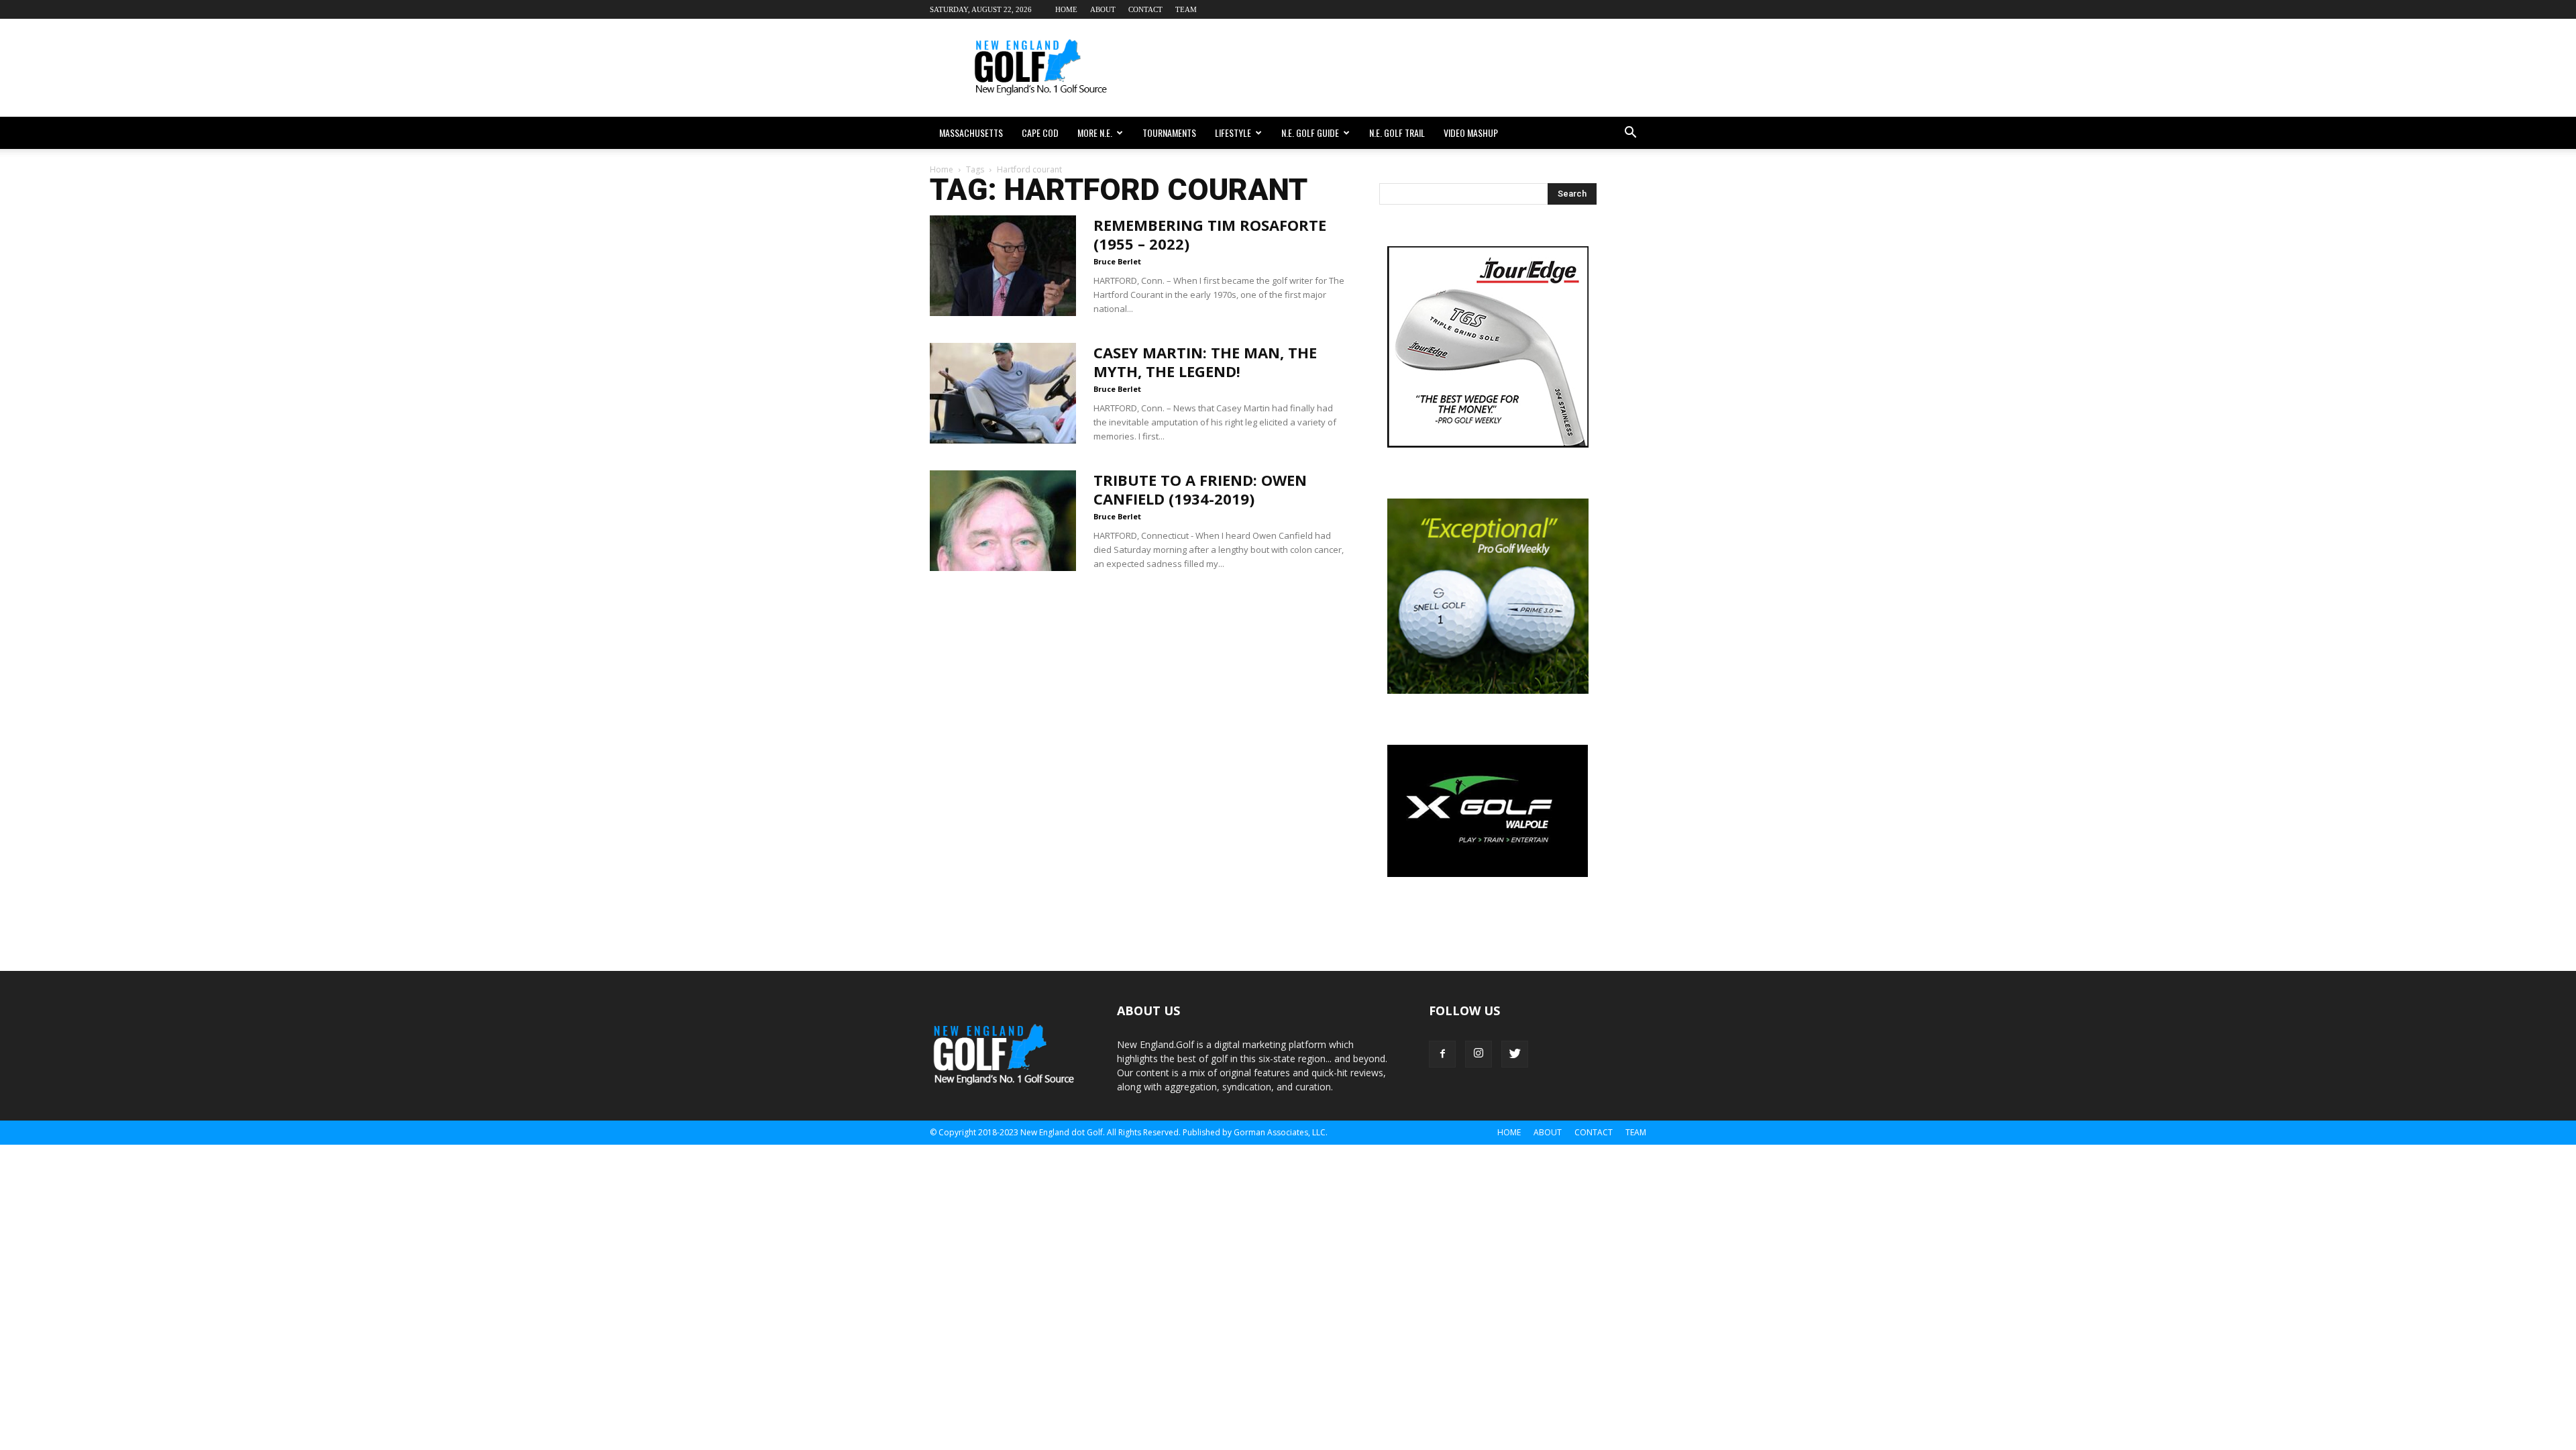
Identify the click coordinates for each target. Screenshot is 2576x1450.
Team (1186, 9)
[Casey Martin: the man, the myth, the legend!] (1003, 393)
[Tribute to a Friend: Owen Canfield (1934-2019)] (1003, 521)
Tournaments (1169, 133)
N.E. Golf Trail (1397, 133)
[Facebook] (1442, 1054)
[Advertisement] (1402, 68)
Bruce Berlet (1117, 261)
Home (1066, 9)
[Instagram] (1479, 1054)
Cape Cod (1040, 133)
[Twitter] (1515, 1054)
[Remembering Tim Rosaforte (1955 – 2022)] (1003, 266)
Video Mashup (1471, 133)
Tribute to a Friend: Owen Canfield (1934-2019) (1200, 489)
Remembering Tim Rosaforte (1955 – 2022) (1210, 234)
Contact (1145, 9)
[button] (1630, 133)
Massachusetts (971, 133)
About (1103, 9)
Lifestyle (1233, 133)
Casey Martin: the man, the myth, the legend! (1205, 362)
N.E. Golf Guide (1310, 133)
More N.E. (1095, 133)
